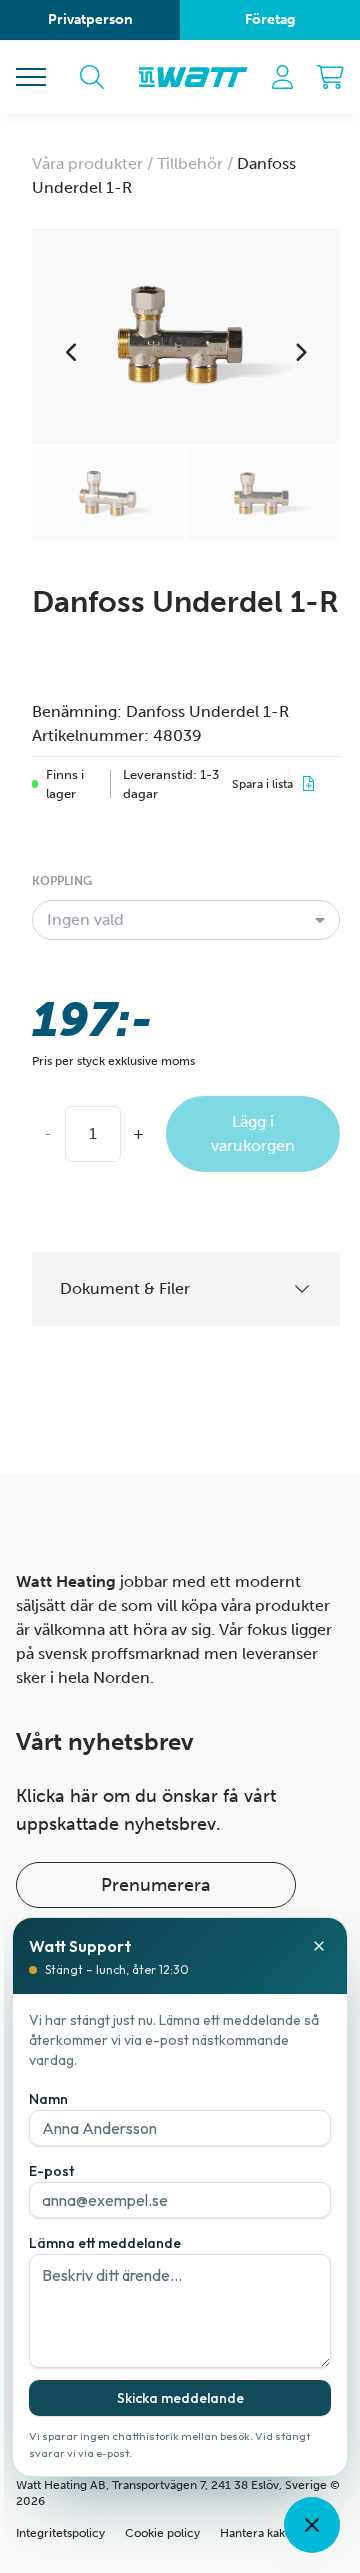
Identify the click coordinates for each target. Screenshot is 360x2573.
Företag (270, 19)
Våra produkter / (94, 163)
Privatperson (90, 19)
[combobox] (186, 920)
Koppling (62, 881)
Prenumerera (156, 1885)
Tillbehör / (197, 163)
